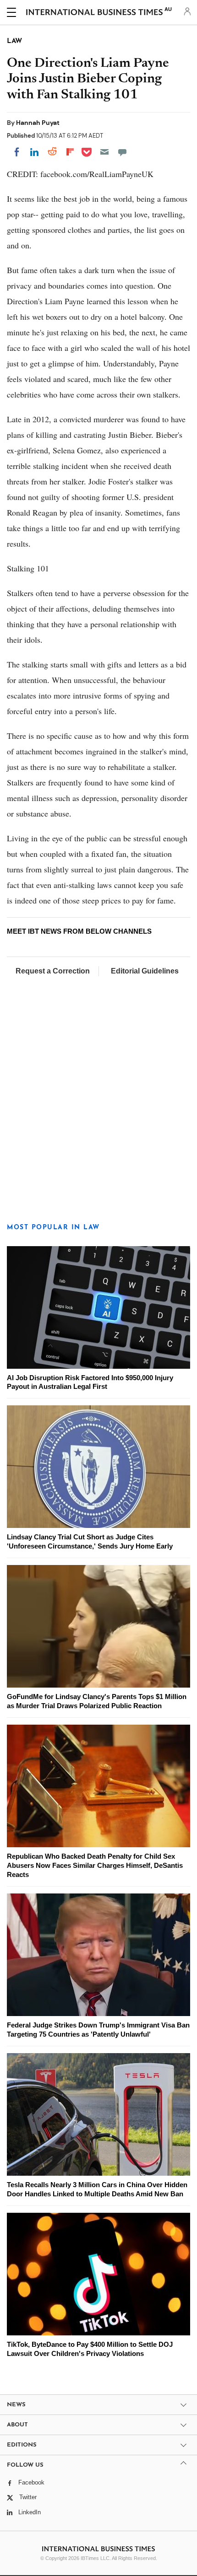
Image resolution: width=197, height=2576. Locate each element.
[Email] (104, 152)
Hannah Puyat (38, 123)
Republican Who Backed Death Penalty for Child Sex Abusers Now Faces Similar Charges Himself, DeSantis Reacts (95, 1865)
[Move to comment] (122, 152)
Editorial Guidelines (145, 971)
